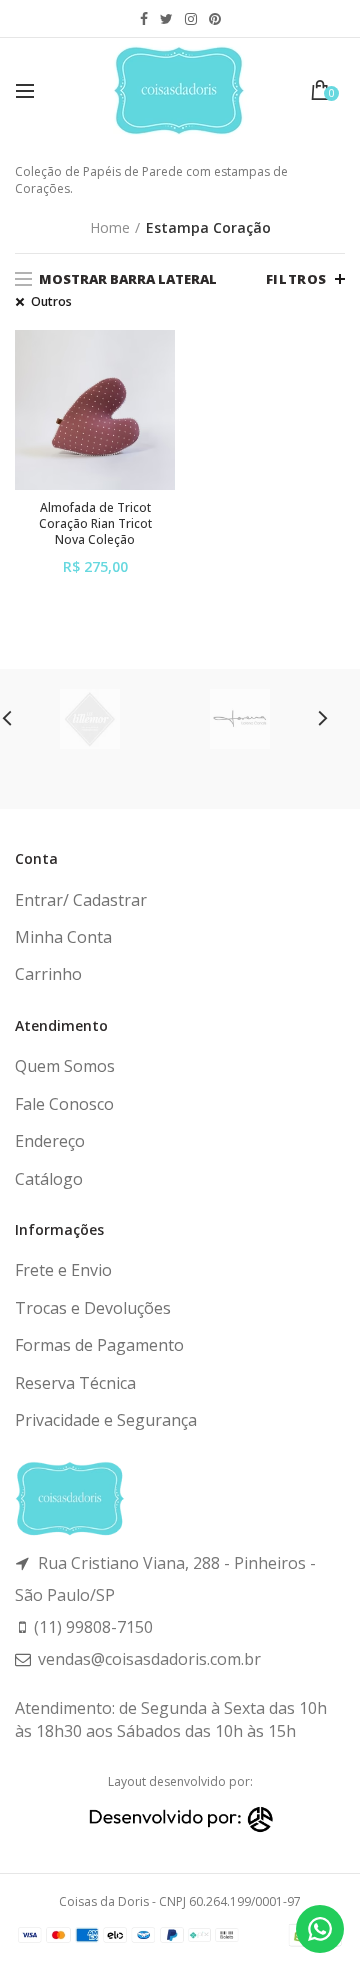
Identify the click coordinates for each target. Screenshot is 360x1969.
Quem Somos (65, 1066)
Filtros (296, 279)
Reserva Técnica (75, 1383)
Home (110, 227)
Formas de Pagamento (99, 1345)
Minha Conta (63, 937)
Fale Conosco (64, 1104)
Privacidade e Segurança (106, 1420)
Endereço (50, 1141)
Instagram (191, 19)
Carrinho (48, 974)
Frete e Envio (63, 1270)
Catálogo (49, 1179)
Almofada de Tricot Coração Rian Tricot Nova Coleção (95, 523)
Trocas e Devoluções (93, 1308)
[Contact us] (320, 1929)
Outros (51, 302)
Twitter (166, 19)
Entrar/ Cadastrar (81, 900)
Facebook (144, 19)
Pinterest (215, 19)
